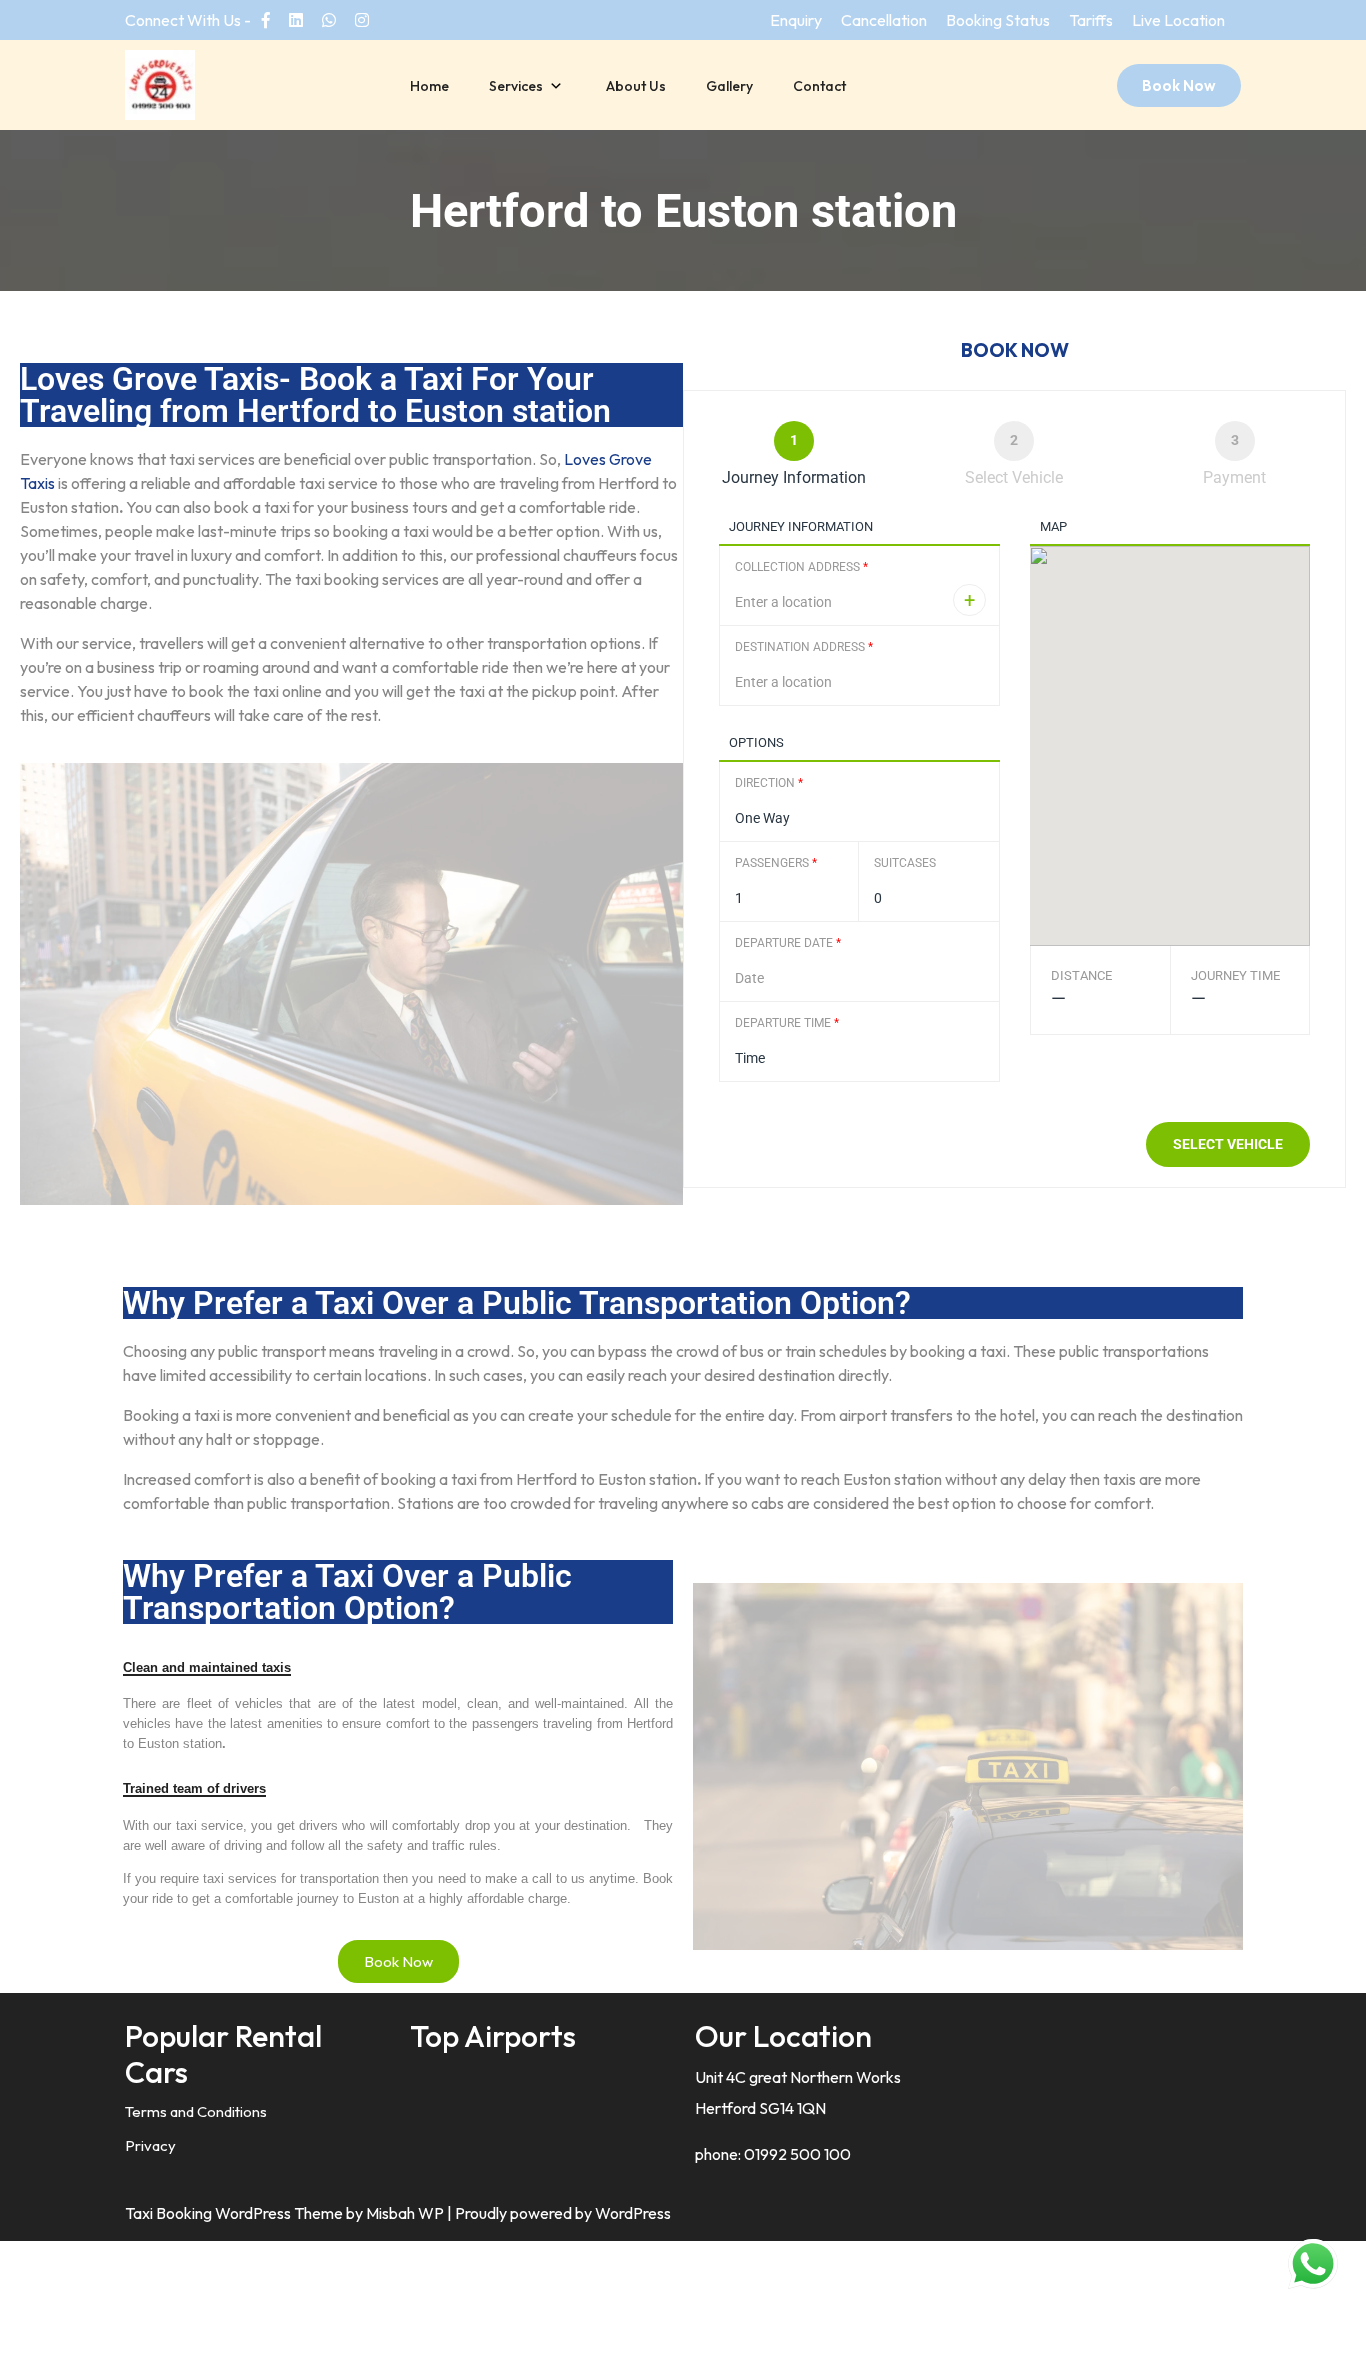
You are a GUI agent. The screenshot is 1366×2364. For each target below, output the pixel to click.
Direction (769, 783)
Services (516, 86)
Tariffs (1091, 20)
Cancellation (884, 20)
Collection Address (801, 567)
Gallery (729, 86)
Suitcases (905, 863)
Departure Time (787, 1023)
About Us (636, 86)
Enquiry (796, 20)
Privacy (150, 2145)
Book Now (1179, 85)
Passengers (776, 863)
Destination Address (804, 647)
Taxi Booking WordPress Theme (235, 2213)
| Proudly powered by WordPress (559, 2213)
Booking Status (998, 20)
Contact (819, 86)
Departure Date (788, 943)
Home (429, 86)
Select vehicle (1228, 1144)
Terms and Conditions (196, 2111)
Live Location (1178, 20)
